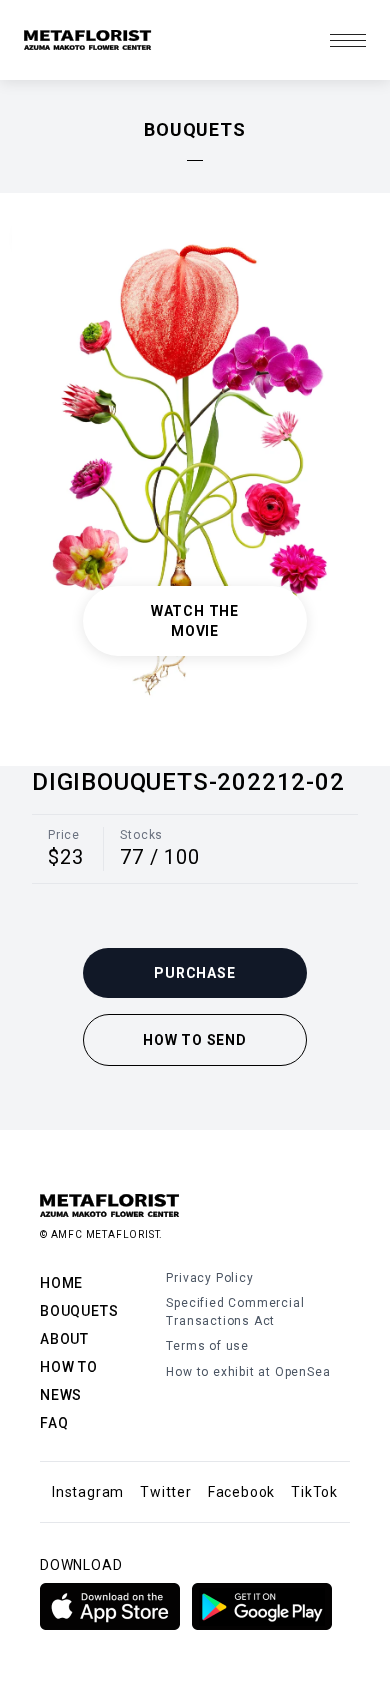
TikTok (314, 1492)
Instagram (88, 1492)
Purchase (194, 973)
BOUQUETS (79, 1311)
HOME (61, 1283)
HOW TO (69, 1367)
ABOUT (64, 1339)
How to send (195, 1040)
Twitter (166, 1492)
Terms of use (207, 1346)
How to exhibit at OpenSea (248, 1372)
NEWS (61, 1395)
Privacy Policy (209, 1278)
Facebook (241, 1492)
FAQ (54, 1423)
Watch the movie (195, 621)
